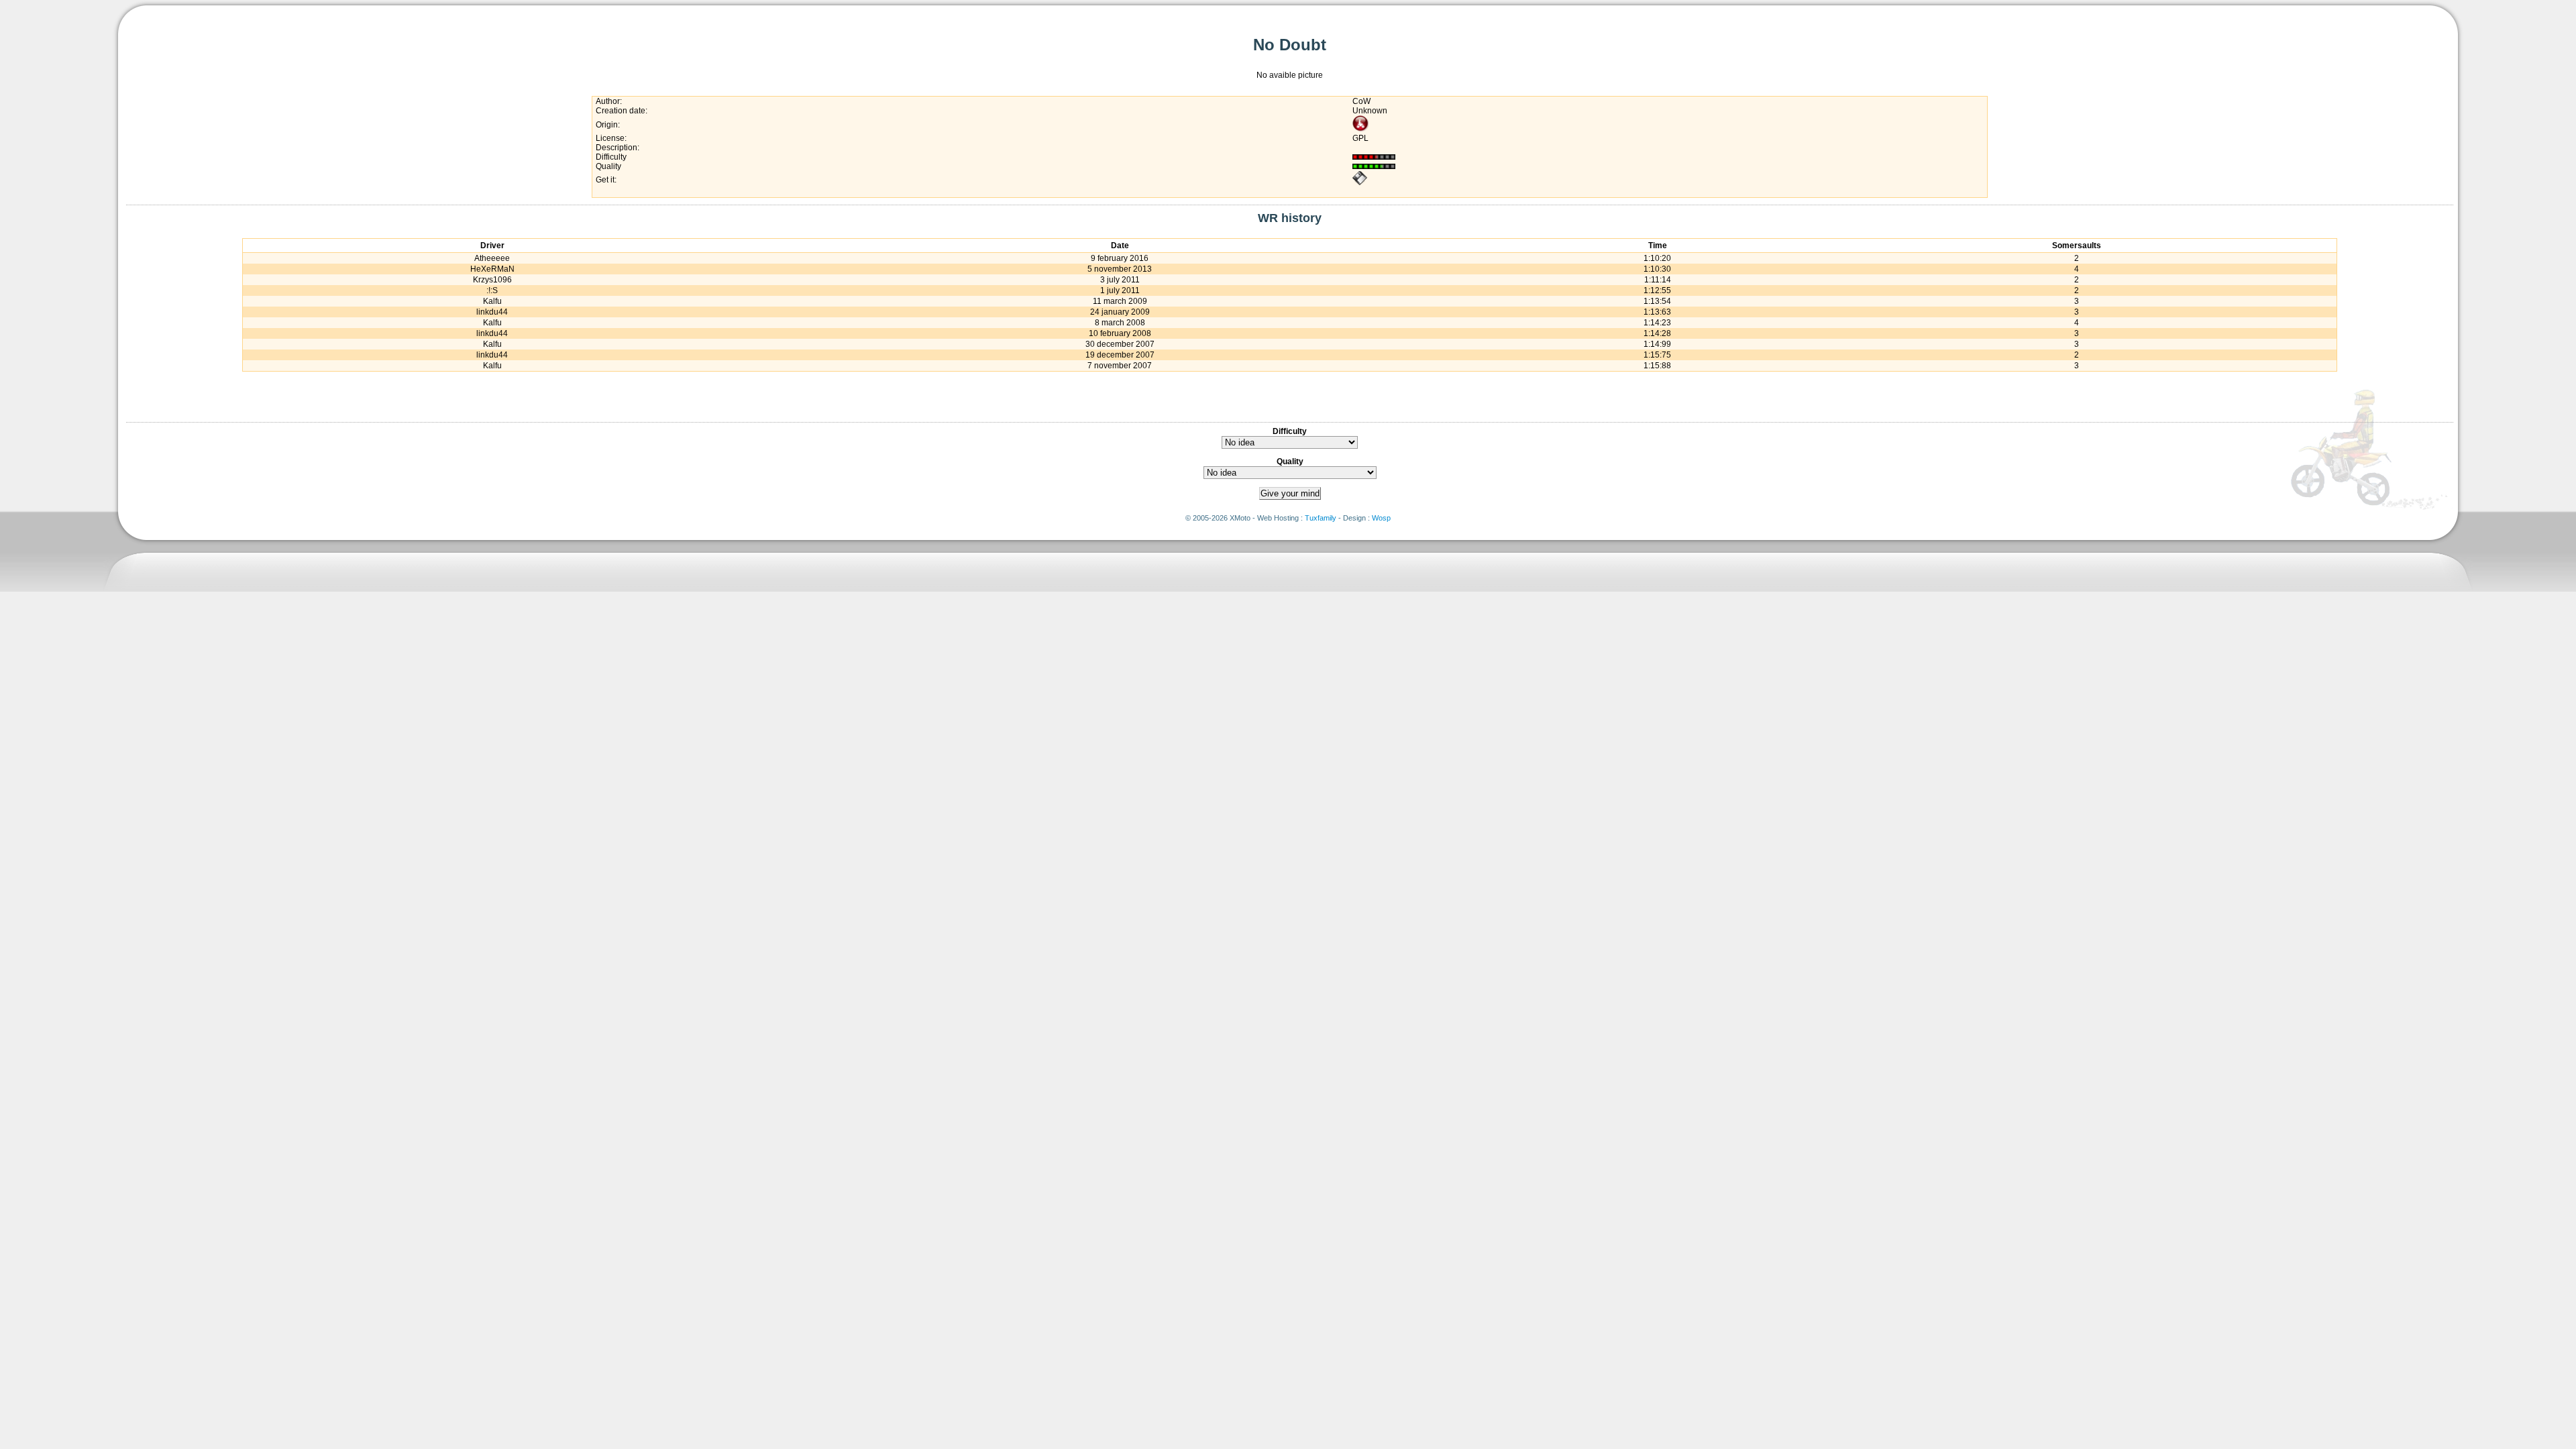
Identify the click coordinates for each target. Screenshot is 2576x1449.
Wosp (1381, 518)
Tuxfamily (1321, 518)
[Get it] (1360, 183)
